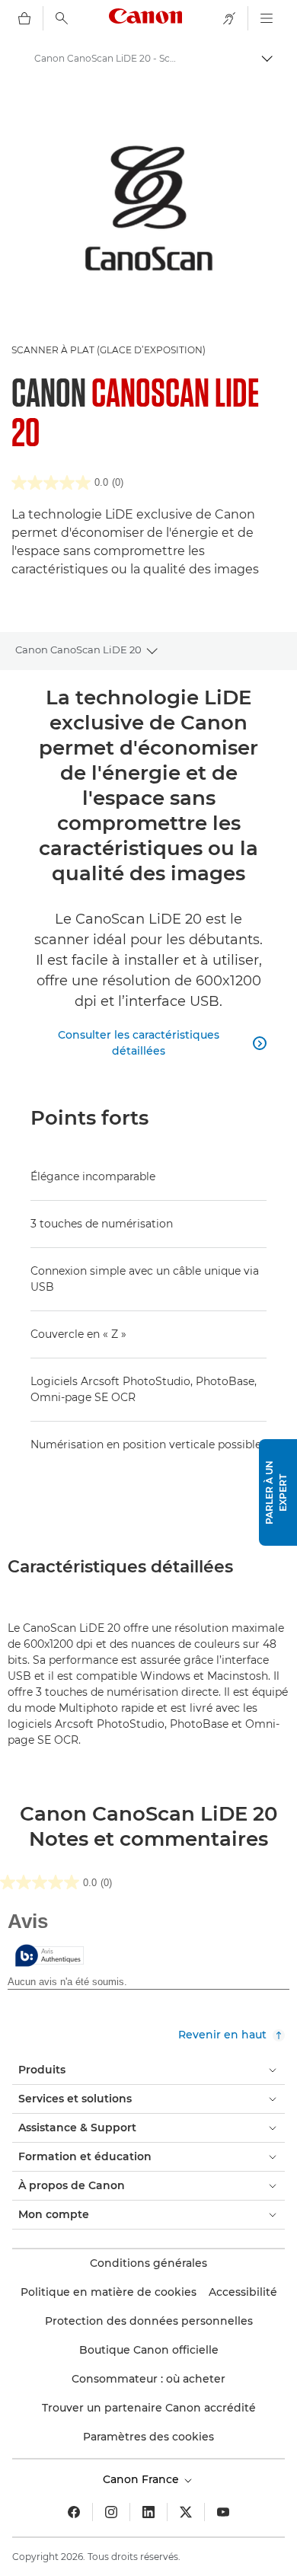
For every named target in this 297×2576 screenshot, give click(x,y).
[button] (278, 1492)
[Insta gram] (111, 2512)
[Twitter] (186, 2512)
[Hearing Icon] (229, 18)
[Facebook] (74, 2512)
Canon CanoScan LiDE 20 (78, 650)
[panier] (24, 18)
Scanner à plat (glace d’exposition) (109, 350)
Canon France (142, 2479)
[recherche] (62, 18)
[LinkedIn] (148, 2512)
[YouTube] (223, 2512)
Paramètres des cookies (148, 2437)
